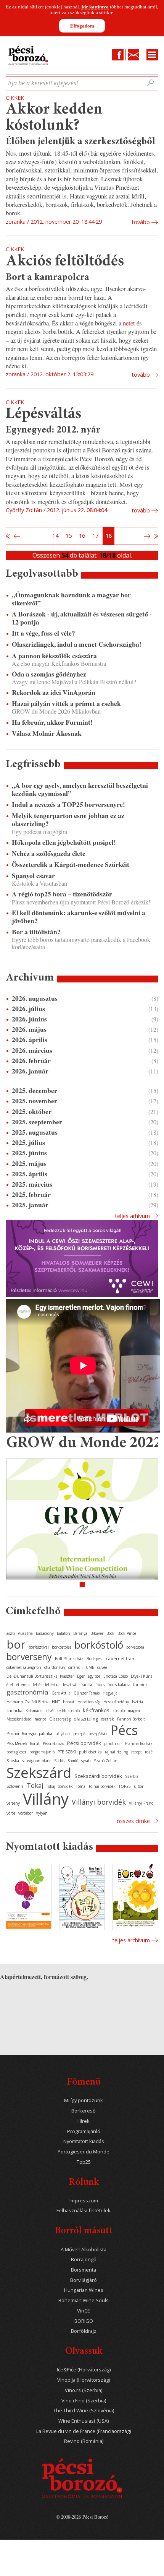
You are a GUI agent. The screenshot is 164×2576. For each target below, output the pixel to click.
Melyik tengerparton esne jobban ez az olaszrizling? (68, 820)
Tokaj (35, 1786)
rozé (149, 1752)
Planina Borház (139, 1743)
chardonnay (55, 1667)
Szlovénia (15, 1786)
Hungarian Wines (84, 2290)
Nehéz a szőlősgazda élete (49, 853)
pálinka (46, 1734)
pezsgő (79, 1734)
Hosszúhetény (116, 1702)
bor (16, 1644)
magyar (134, 1711)
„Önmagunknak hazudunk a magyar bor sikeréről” (71, 599)
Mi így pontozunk (84, 2100)
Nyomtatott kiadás (84, 2141)
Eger (81, 1676)
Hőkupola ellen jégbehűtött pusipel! (64, 842)
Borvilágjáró (84, 2280)
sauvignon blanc (37, 1761)
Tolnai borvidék (102, 1786)
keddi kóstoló (68, 1711)
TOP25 (125, 1786)
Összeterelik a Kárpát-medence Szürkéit (71, 864)
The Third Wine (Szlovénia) (84, 2411)
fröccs (100, 1685)
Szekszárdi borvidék (98, 1776)
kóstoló (119, 1711)
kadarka (14, 1710)
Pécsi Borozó (53, 1743)
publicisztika (90, 1752)
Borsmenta (84, 2270)
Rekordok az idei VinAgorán (54, 692)
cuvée (102, 1667)
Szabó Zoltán (106, 1761)
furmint (140, 1685)
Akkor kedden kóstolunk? (54, 118)
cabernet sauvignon (24, 1667)
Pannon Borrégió (21, 1734)
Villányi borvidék (99, 1802)
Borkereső (84, 2111)
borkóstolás (62, 1647)
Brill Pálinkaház (69, 1659)
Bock (110, 1633)
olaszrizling (86, 1719)
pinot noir (113, 1743)
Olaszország (60, 1719)
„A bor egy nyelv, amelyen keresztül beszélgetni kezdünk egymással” (80, 789)
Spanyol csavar (33, 876)
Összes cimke (133, 1821)
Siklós (59, 1761)
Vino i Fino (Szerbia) (84, 2401)
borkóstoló (99, 1645)
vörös (11, 1813)
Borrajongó (84, 2260)
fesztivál (70, 1685)
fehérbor (52, 1685)
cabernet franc (121, 1658)
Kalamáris (34, 1711)
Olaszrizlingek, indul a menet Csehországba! (77, 644)
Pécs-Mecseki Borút (23, 1743)
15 (69, 536)
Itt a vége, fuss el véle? (43, 633)
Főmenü (84, 2082)
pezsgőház (98, 1734)
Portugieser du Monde (84, 2152)
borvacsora (135, 1647)
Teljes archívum (131, 1940)
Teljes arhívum (132, 1216)
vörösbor (26, 1813)
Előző (16, 536)
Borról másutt (84, 2231)
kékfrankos (96, 1710)
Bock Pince (127, 1633)
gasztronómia (27, 1692)
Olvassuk (84, 2352)
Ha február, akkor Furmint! (52, 722)
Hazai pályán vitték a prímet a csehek (66, 703)
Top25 (84, 2162)
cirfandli (76, 1667)
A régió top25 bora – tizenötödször (62, 894)
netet (130, 323)
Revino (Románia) (84, 2441)
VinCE (84, 2311)
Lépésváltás (43, 414)
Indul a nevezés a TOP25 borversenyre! (68, 804)
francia (86, 1685)
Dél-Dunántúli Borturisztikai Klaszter (40, 1676)
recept (137, 1752)
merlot (40, 1719)
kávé (49, 1711)
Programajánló (84, 2131)
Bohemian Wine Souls (84, 2300)
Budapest (95, 1659)
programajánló (42, 1752)
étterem (23, 1685)
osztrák (108, 1719)
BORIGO (84, 2321)
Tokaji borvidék (59, 1786)
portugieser (16, 1752)
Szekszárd (39, 1772)
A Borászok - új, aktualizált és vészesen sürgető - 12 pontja (82, 618)
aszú (11, 1633)
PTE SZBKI (67, 1752)
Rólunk (84, 2183)
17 (95, 536)
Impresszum (84, 2201)
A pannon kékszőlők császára (54, 656)
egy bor (94, 1676)
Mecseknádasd (19, 1719)
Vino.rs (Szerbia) (84, 2390)
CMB (90, 1667)
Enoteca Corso (116, 1676)
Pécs (124, 1730)
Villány (46, 1799)
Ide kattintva (95, 7)
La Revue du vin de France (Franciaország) (84, 2431)
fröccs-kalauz (119, 1685)
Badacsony (45, 1633)
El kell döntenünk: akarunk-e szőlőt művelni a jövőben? (79, 917)
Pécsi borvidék (84, 1743)
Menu (152, 55)
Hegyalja (110, 1693)
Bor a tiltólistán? (36, 932)
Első (8, 536)
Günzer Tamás (87, 1693)
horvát (69, 1702)
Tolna (81, 1786)
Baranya (80, 1633)
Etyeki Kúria (142, 1676)
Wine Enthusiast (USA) (84, 2421)
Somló (73, 1761)
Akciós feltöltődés (65, 262)
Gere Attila (61, 1693)
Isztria (137, 1702)
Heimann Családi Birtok (28, 1702)
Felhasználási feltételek (84, 2211)
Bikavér (97, 1633)
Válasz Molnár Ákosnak (47, 733)
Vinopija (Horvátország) (84, 2380)
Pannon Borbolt (131, 1719)
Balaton (64, 1633)
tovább (141, 222)
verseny (13, 1803)
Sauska (13, 1761)
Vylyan (42, 1813)
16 (82, 536)
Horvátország (89, 1702)
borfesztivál (39, 1647)
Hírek (84, 2121)
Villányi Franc (141, 1803)
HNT (56, 1702)
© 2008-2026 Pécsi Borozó (82, 2517)
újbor (139, 1786)
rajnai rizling (117, 1752)
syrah (86, 1761)
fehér (37, 1685)
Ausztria (25, 1633)
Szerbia (132, 1776)
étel (10, 1685)
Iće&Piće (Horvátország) (84, 2370)
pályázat (63, 1734)
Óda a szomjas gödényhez (49, 674)
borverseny (29, 1657)
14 (55, 536)
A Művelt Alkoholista (84, 2250)
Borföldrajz (84, 2331)
